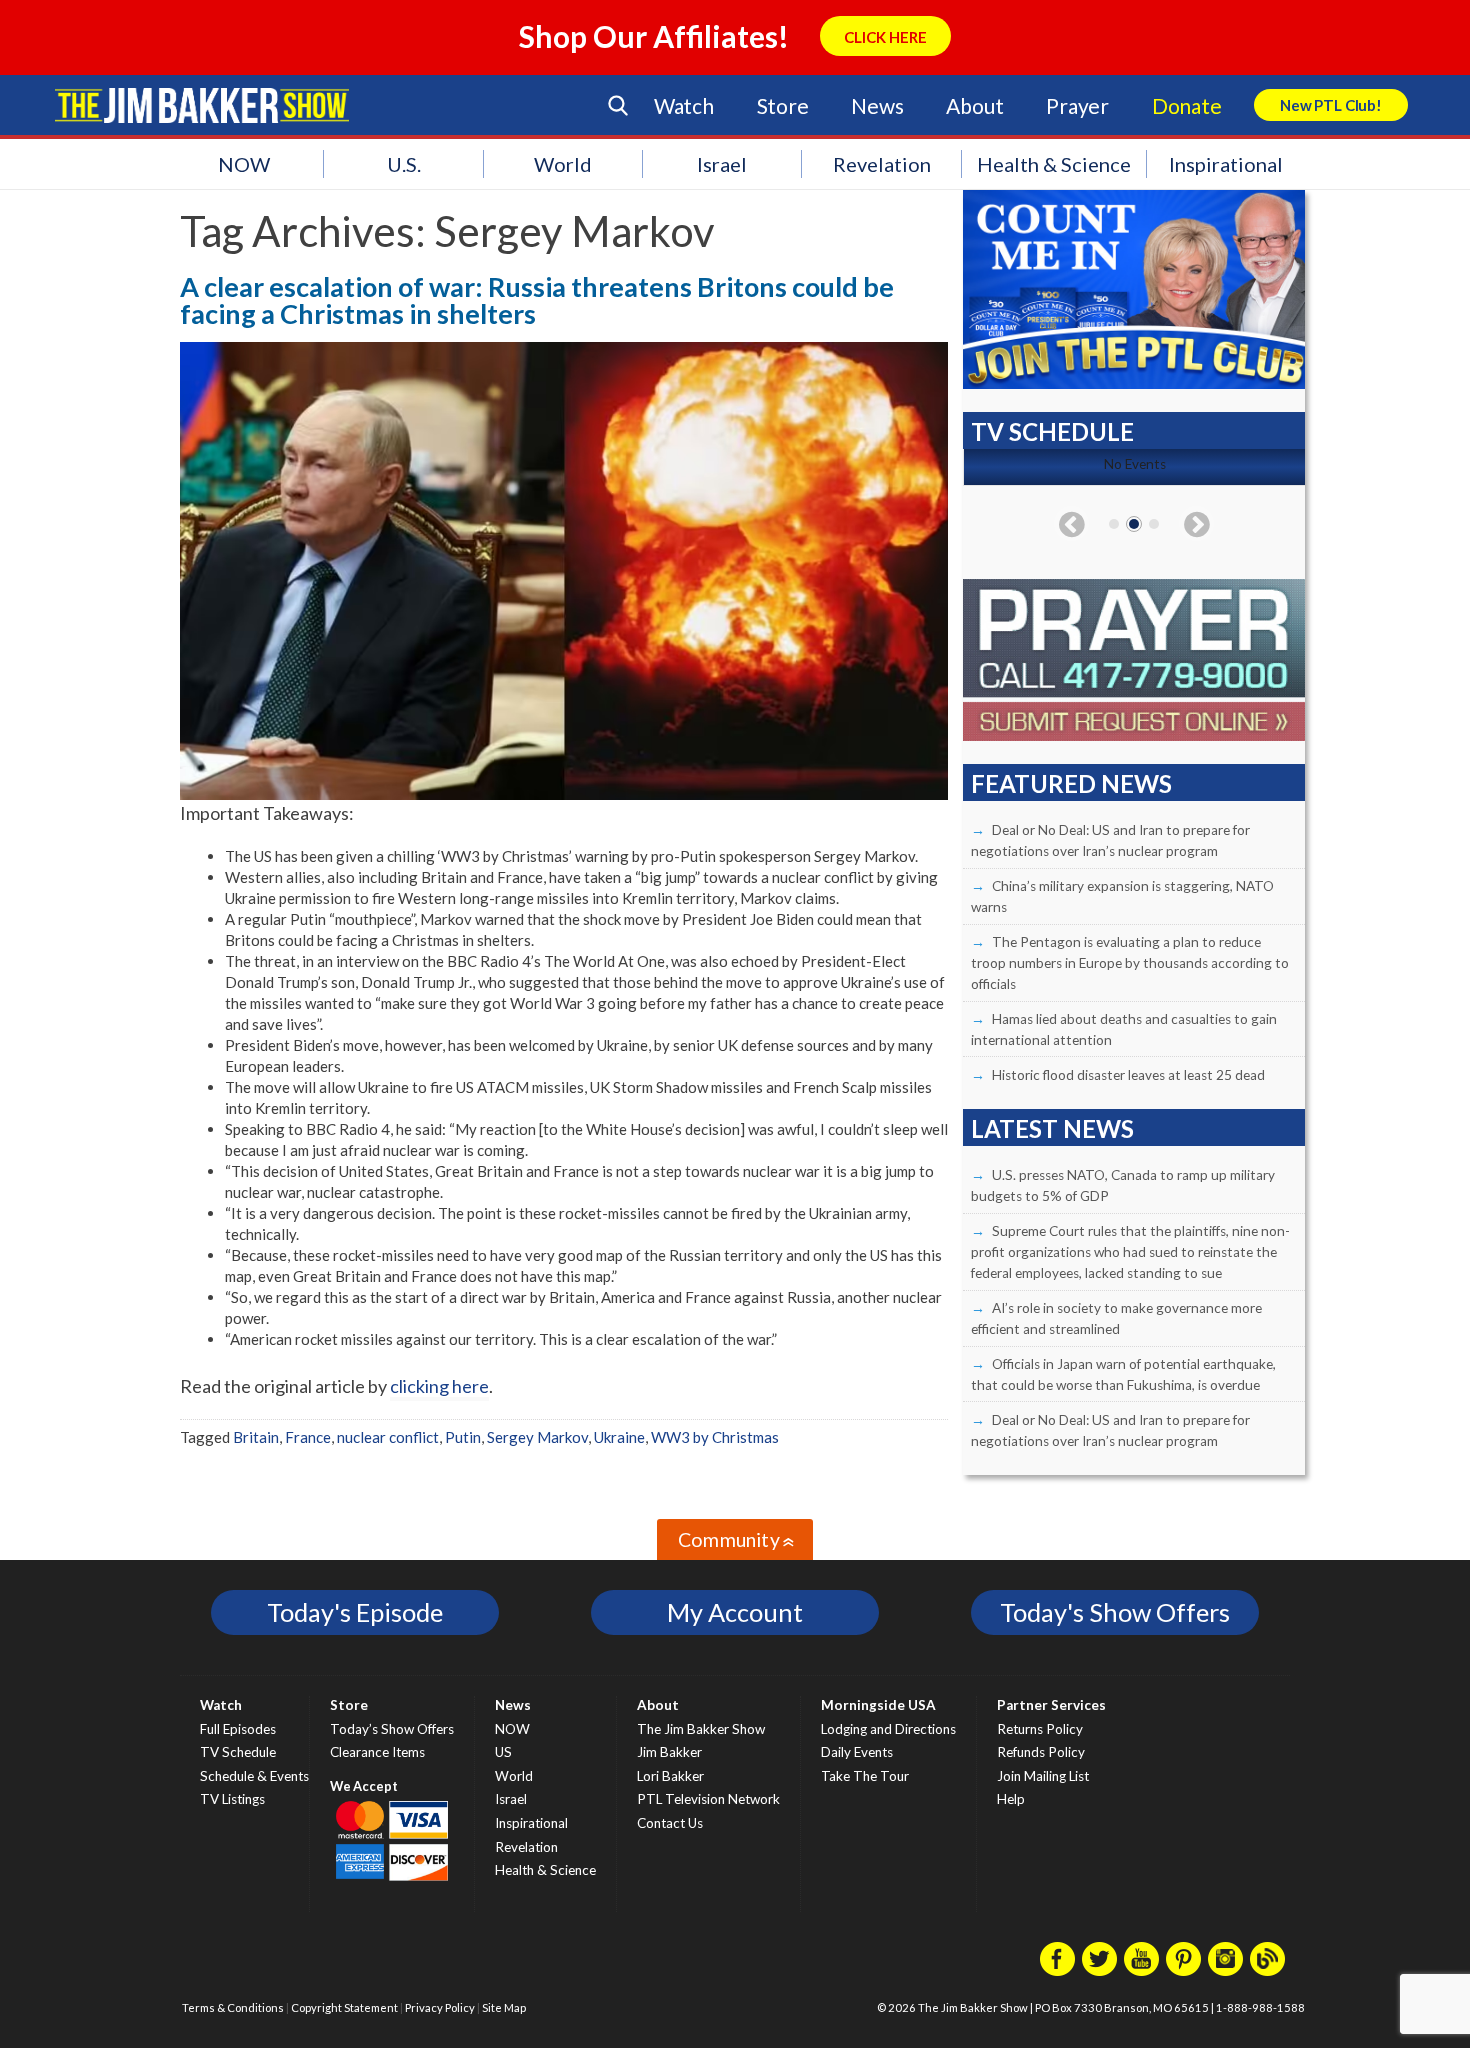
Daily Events (857, 1752)
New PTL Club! (1331, 105)
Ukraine (619, 1437)
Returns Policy (1040, 1729)
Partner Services (1051, 1705)
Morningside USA (878, 1705)
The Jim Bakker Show (701, 1729)
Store (783, 105)
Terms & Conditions (233, 2007)
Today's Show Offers (1115, 1612)
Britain (256, 1437)
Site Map (504, 2007)
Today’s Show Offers (392, 1729)
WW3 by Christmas (715, 1437)
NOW (244, 164)
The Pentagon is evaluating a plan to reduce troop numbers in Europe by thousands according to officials (1130, 963)
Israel (722, 164)
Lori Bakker (670, 1776)
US (503, 1752)
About (974, 105)
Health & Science (1054, 164)
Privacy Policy (440, 2007)
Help (1011, 1799)
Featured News (1071, 783)
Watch (684, 105)
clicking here (439, 1386)
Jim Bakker (202, 105)
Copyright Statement (344, 2007)
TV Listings (232, 1799)
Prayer (1077, 105)
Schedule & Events (254, 1776)
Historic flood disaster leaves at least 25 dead (1128, 1075)
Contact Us (670, 1823)
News (877, 105)
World (563, 164)
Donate (1187, 105)
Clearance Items (377, 1752)
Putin (463, 1437)
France (308, 1437)
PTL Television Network (708, 1799)
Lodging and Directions (888, 1729)
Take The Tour (865, 1776)
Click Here (885, 37)
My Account (735, 1612)
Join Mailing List (1043, 1776)
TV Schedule (238, 1752)
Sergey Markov (537, 1437)
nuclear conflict (388, 1437)
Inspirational (1226, 164)
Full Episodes (238, 1729)
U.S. (404, 164)
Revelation (882, 164)
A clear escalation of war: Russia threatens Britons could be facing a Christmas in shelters (537, 300)
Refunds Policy (1041, 1752)
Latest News (1052, 1128)
